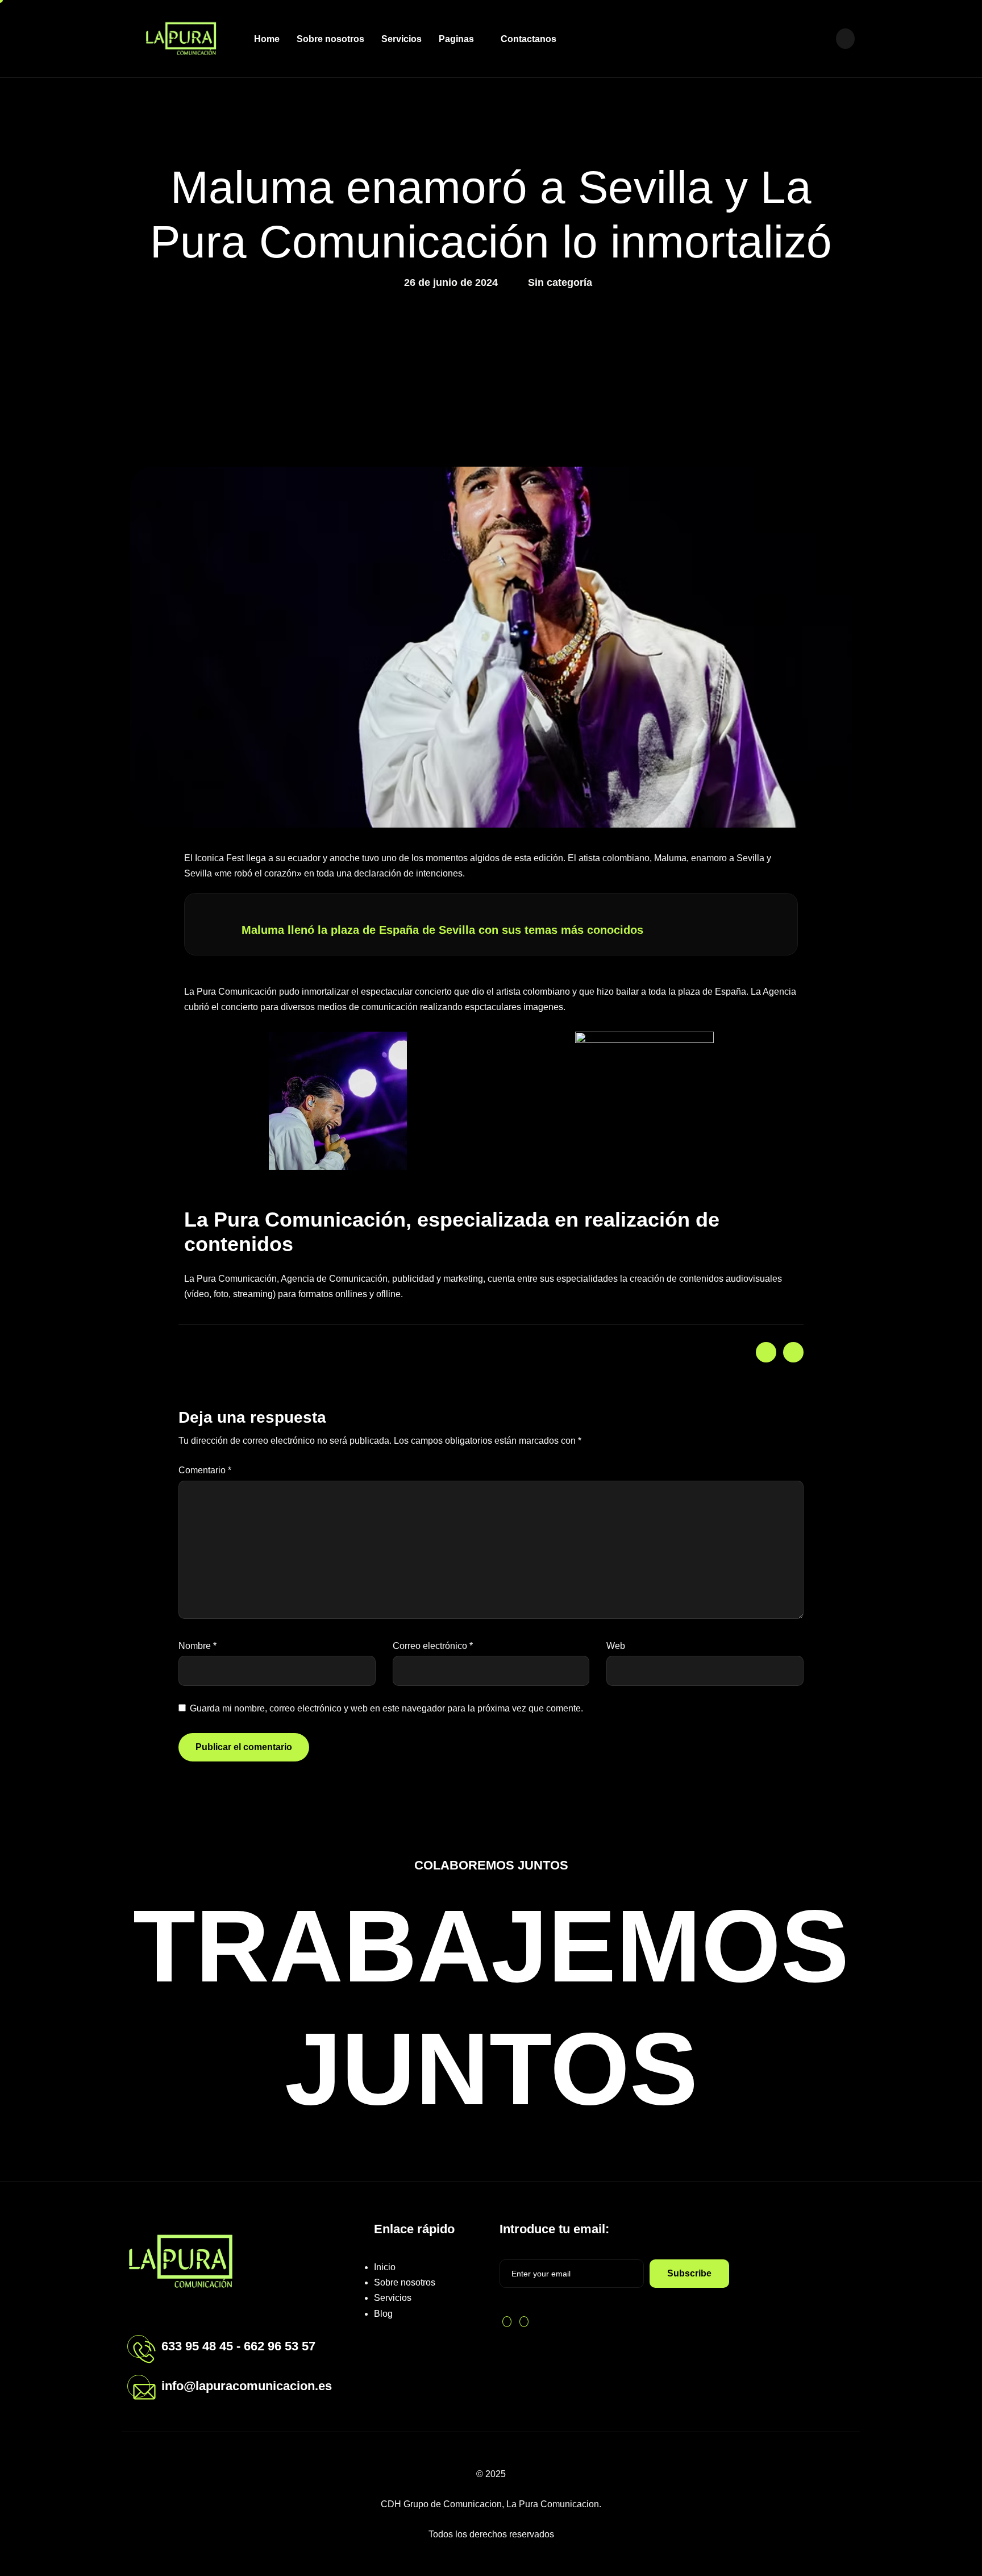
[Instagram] (820, 38)
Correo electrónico (433, 1646)
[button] (845, 39)
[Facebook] (800, 38)
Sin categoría (560, 282)
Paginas (456, 39)
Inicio (385, 2267)
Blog (383, 2314)
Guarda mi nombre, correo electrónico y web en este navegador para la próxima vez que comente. (386, 1708)
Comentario (205, 1470)
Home (267, 39)
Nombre (197, 1646)
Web (616, 1646)
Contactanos (529, 39)
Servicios (401, 39)
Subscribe (689, 2273)
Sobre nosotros (330, 39)
